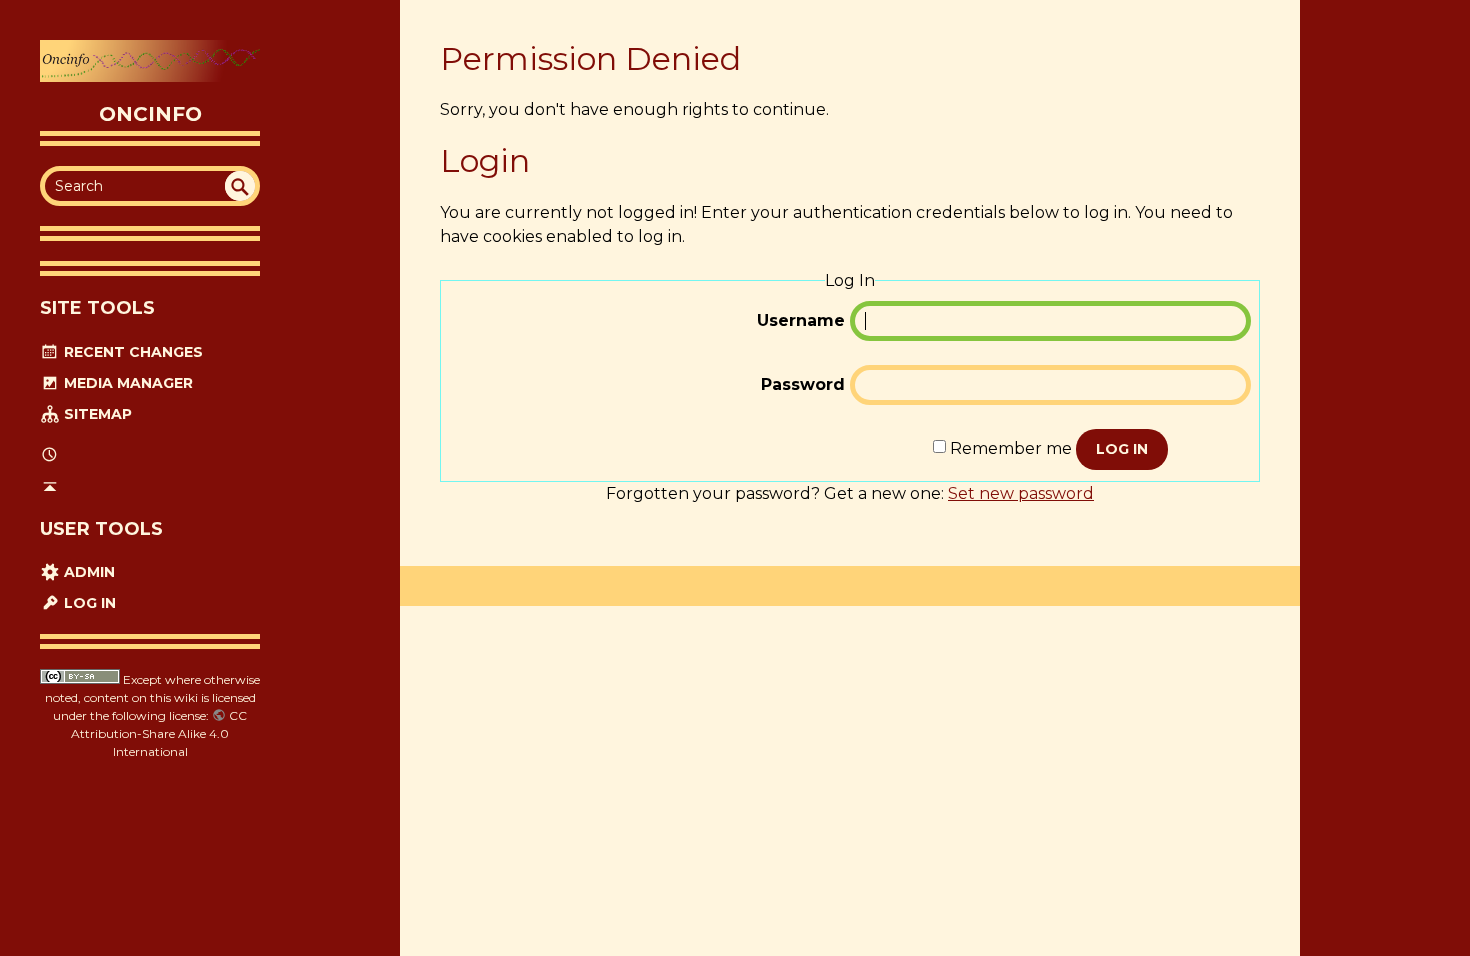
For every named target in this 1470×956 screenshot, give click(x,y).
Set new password (1021, 493)
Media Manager (126, 383)
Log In (88, 603)
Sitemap (96, 414)
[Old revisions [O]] (50, 455)
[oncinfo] (150, 61)
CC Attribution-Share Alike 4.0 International (159, 733)
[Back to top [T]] (50, 486)
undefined (240, 186)
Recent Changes (131, 352)
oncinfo (150, 114)
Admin (87, 572)
